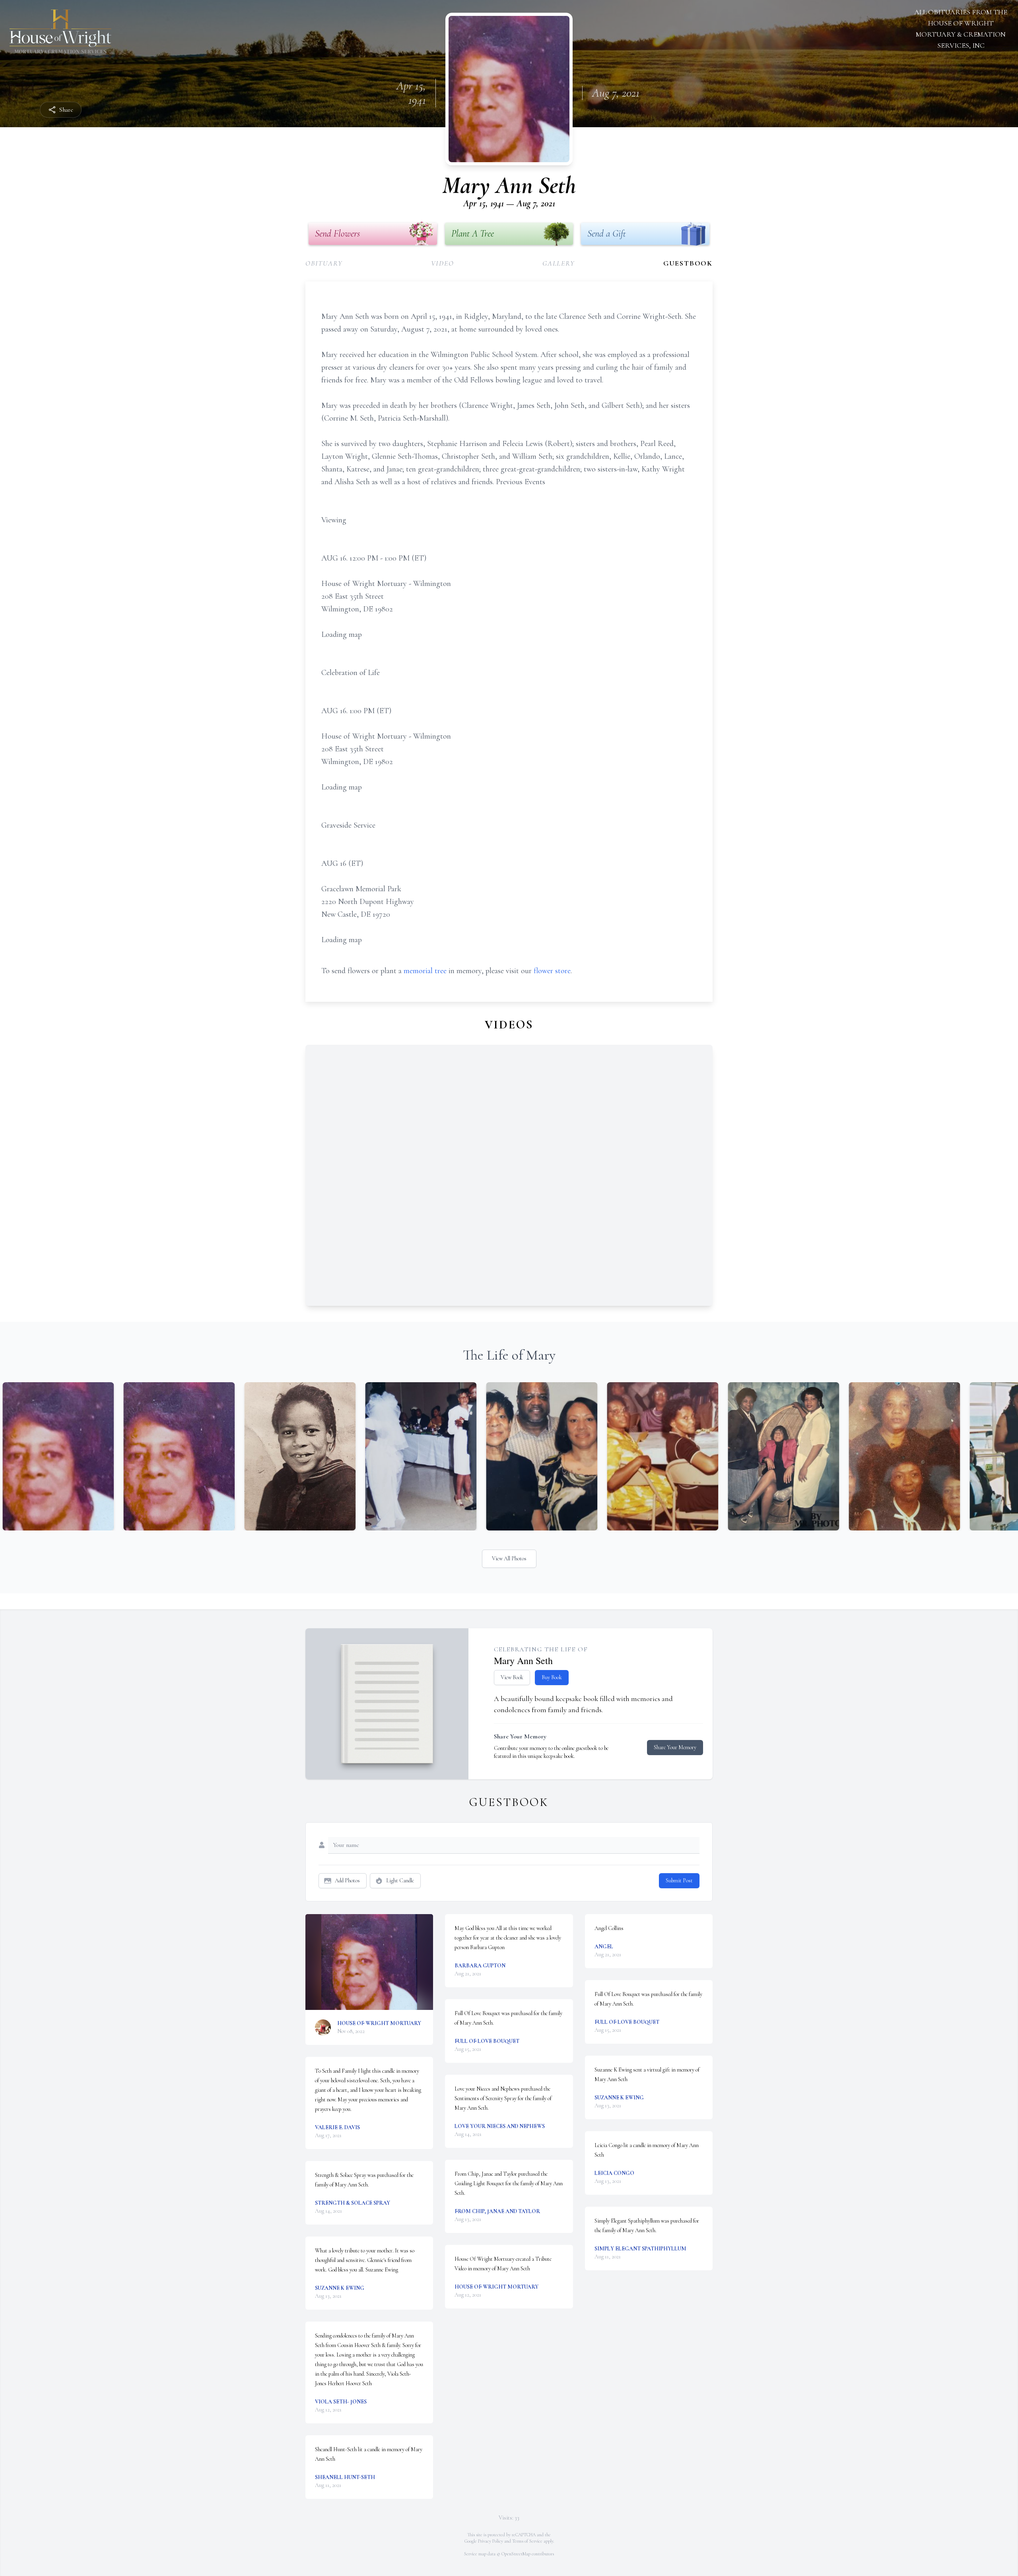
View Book (512, 1677)
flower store (552, 971)
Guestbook (688, 263)
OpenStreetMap (516, 2554)
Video (443, 263)
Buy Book (552, 1677)
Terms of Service (527, 2541)
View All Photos (509, 1559)
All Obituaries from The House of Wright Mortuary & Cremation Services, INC (961, 29)
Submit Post (679, 1881)
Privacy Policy (491, 2541)
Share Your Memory (675, 1747)
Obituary (324, 263)
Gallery (559, 263)
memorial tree (425, 971)
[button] (369, 1962)
